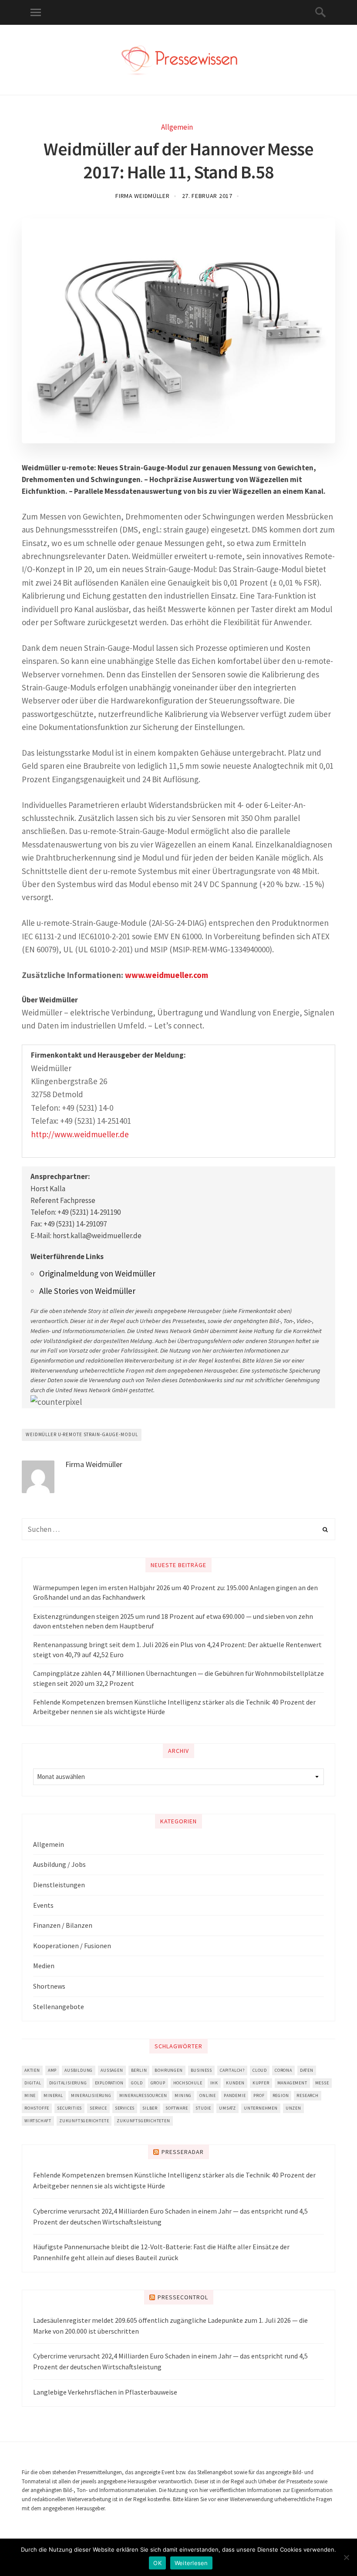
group (158, 2083)
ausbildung (79, 2070)
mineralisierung (91, 2095)
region (281, 2095)
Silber (150, 2108)
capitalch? (232, 2070)
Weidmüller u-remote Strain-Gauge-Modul (82, 1434)
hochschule (188, 2083)
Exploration (109, 2083)
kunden (235, 2083)
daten (307, 2070)
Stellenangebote (59, 2007)
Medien (44, 1966)
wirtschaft (38, 2121)
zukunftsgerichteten (143, 2121)
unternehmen (261, 2108)
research (307, 2095)
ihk (214, 2083)
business (201, 2070)
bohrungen (168, 2070)
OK (157, 2563)
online (208, 2095)
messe (322, 2083)
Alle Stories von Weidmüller (87, 1291)
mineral (53, 2095)
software (177, 2108)
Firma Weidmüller (142, 196)
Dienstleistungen (59, 1885)
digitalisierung (68, 2083)
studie (203, 2108)
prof (259, 2095)
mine (30, 2095)
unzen (293, 2108)
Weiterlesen (191, 2563)
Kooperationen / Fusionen (72, 1946)
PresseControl (183, 2297)
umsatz (227, 2108)
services (125, 2108)
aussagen (112, 2070)
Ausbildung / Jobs (59, 1864)
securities (69, 2108)
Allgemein (177, 127)
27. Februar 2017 (207, 196)
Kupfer (261, 2083)
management (292, 2083)
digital (33, 2083)
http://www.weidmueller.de (80, 1134)
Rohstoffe (37, 2108)
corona (283, 2070)
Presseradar (183, 2152)
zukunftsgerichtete (84, 2121)
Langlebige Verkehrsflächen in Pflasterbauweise (105, 2392)
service (98, 2108)
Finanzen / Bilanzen (63, 1925)
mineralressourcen (143, 2095)
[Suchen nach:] (178, 1529)
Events (43, 1905)
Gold (137, 2083)
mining (183, 2095)
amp (52, 2070)
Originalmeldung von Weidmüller (97, 1273)
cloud (260, 2070)
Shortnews (49, 1986)
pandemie (235, 2095)
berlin (139, 2070)
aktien (32, 2070)
